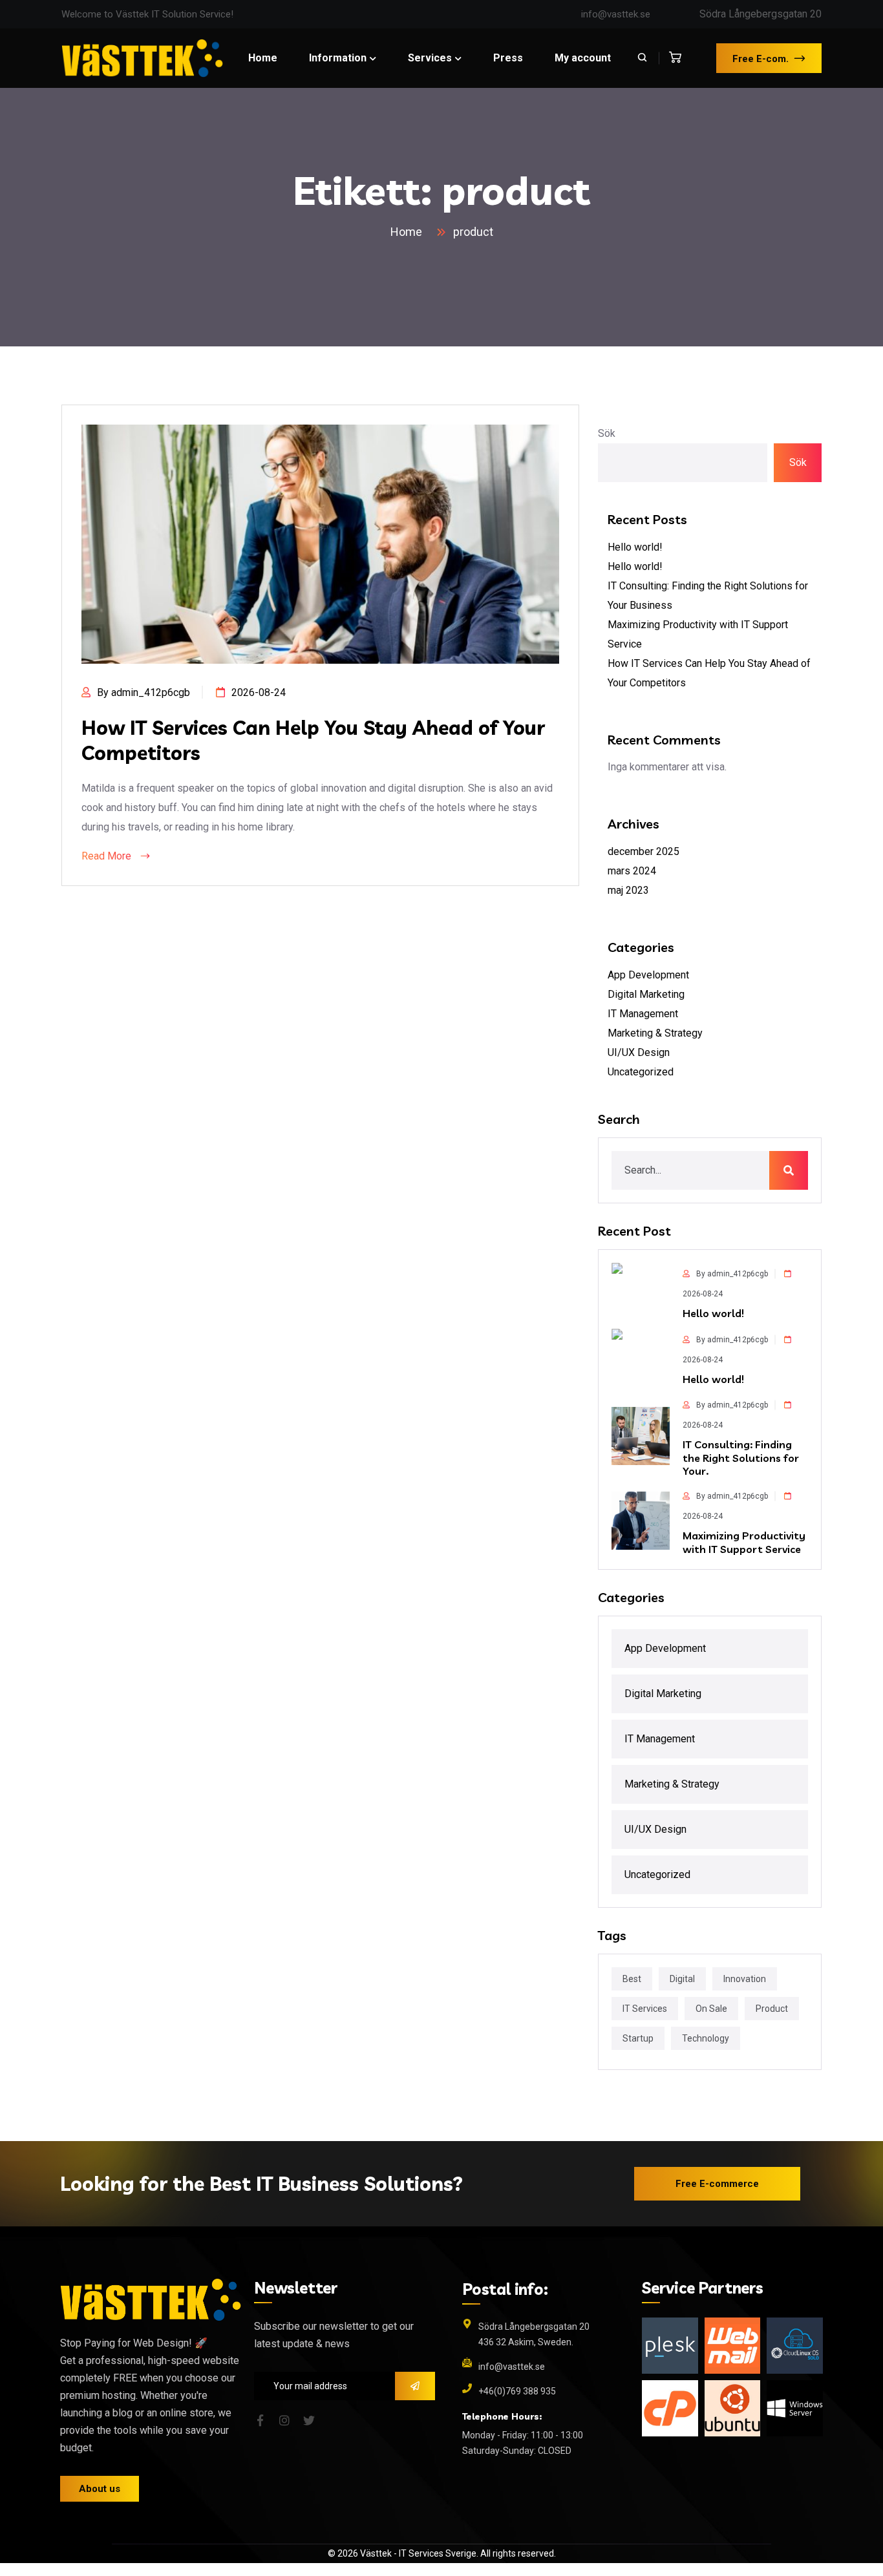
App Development (648, 975)
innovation (745, 1979)
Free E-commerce (717, 2184)
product (473, 232)
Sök (607, 433)
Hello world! (635, 547)
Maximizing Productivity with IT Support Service (744, 1542)
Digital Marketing (646, 994)
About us (100, 2489)
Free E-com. (761, 59)
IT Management (643, 1014)
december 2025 (644, 851)
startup (638, 2038)
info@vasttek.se (616, 14)
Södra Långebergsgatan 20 (761, 14)
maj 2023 (628, 890)
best (632, 1979)
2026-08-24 (259, 692)
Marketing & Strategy (655, 1033)
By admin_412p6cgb (144, 692)
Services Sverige (442, 2553)
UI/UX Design (639, 1052)
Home (409, 232)
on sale (711, 2009)
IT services (645, 2009)
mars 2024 (632, 871)
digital (682, 1979)
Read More (108, 856)
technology (706, 2038)
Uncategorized (641, 1072)
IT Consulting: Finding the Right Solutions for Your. (741, 1458)
